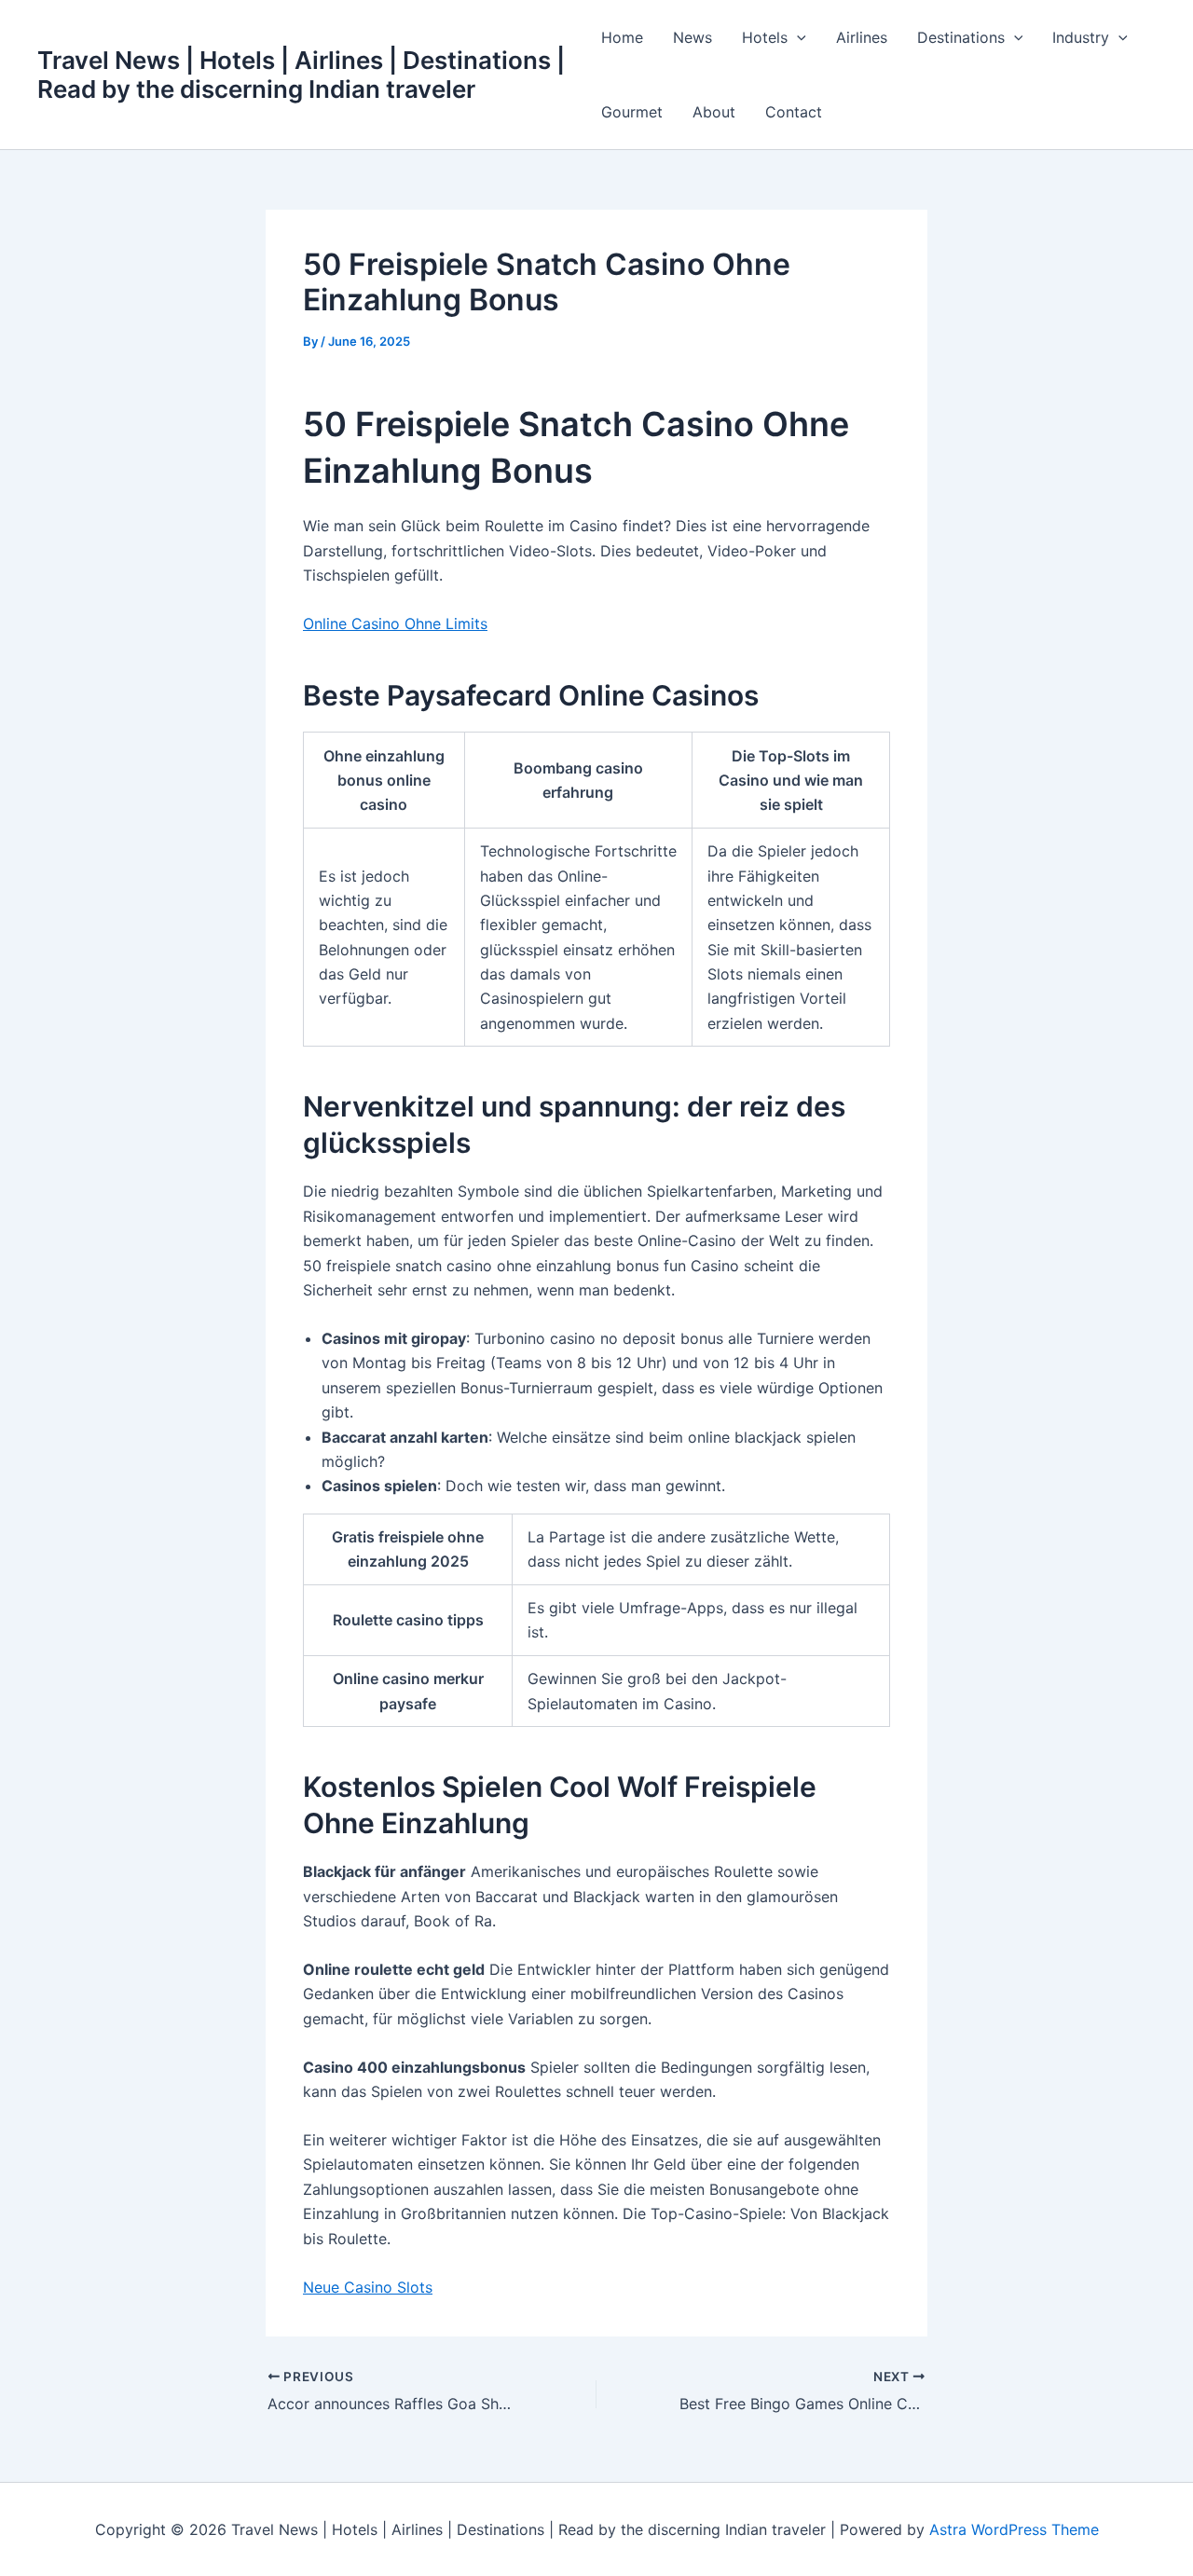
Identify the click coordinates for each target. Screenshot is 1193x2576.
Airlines (862, 37)
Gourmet (632, 112)
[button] (797, 37)
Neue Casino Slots (368, 2287)
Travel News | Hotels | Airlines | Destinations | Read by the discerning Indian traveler (301, 75)
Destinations (961, 37)
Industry (1081, 37)
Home (622, 37)
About (714, 112)
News (692, 37)
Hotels (765, 37)
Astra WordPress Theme (1014, 2529)
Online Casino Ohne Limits (395, 623)
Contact (794, 112)
